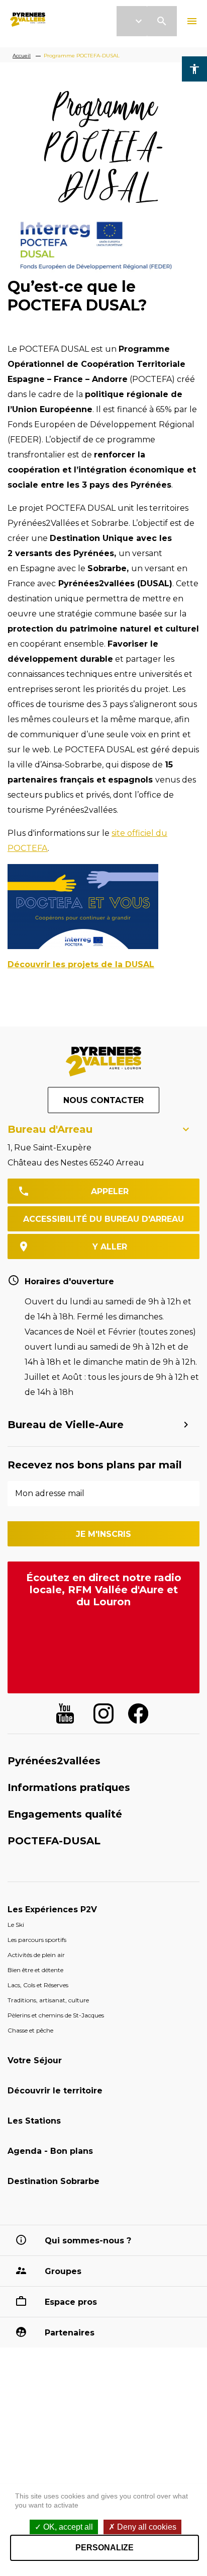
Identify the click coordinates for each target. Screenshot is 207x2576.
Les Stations (34, 2121)
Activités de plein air (36, 1955)
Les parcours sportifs (37, 1940)
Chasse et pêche (30, 2030)
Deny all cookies (146, 2527)
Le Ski (16, 1925)
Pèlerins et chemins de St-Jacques (56, 2015)
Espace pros (71, 2302)
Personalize (105, 2548)
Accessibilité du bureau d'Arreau (103, 1219)
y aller (110, 1247)
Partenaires (70, 2333)
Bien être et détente (35, 1970)
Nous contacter (103, 1100)
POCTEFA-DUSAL (54, 1841)
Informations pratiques (69, 1787)
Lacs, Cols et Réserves (38, 1985)
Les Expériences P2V (52, 1909)
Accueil (22, 56)
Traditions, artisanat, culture (48, 2000)
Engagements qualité (65, 1814)
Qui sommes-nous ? (88, 2241)
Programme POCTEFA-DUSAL (82, 56)
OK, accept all (67, 2527)
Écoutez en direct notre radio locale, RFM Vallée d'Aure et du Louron (104, 1590)
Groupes (63, 2271)
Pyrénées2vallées (54, 1761)
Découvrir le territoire (55, 2091)
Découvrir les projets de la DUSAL (81, 964)
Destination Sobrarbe (54, 2181)
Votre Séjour (35, 2060)
